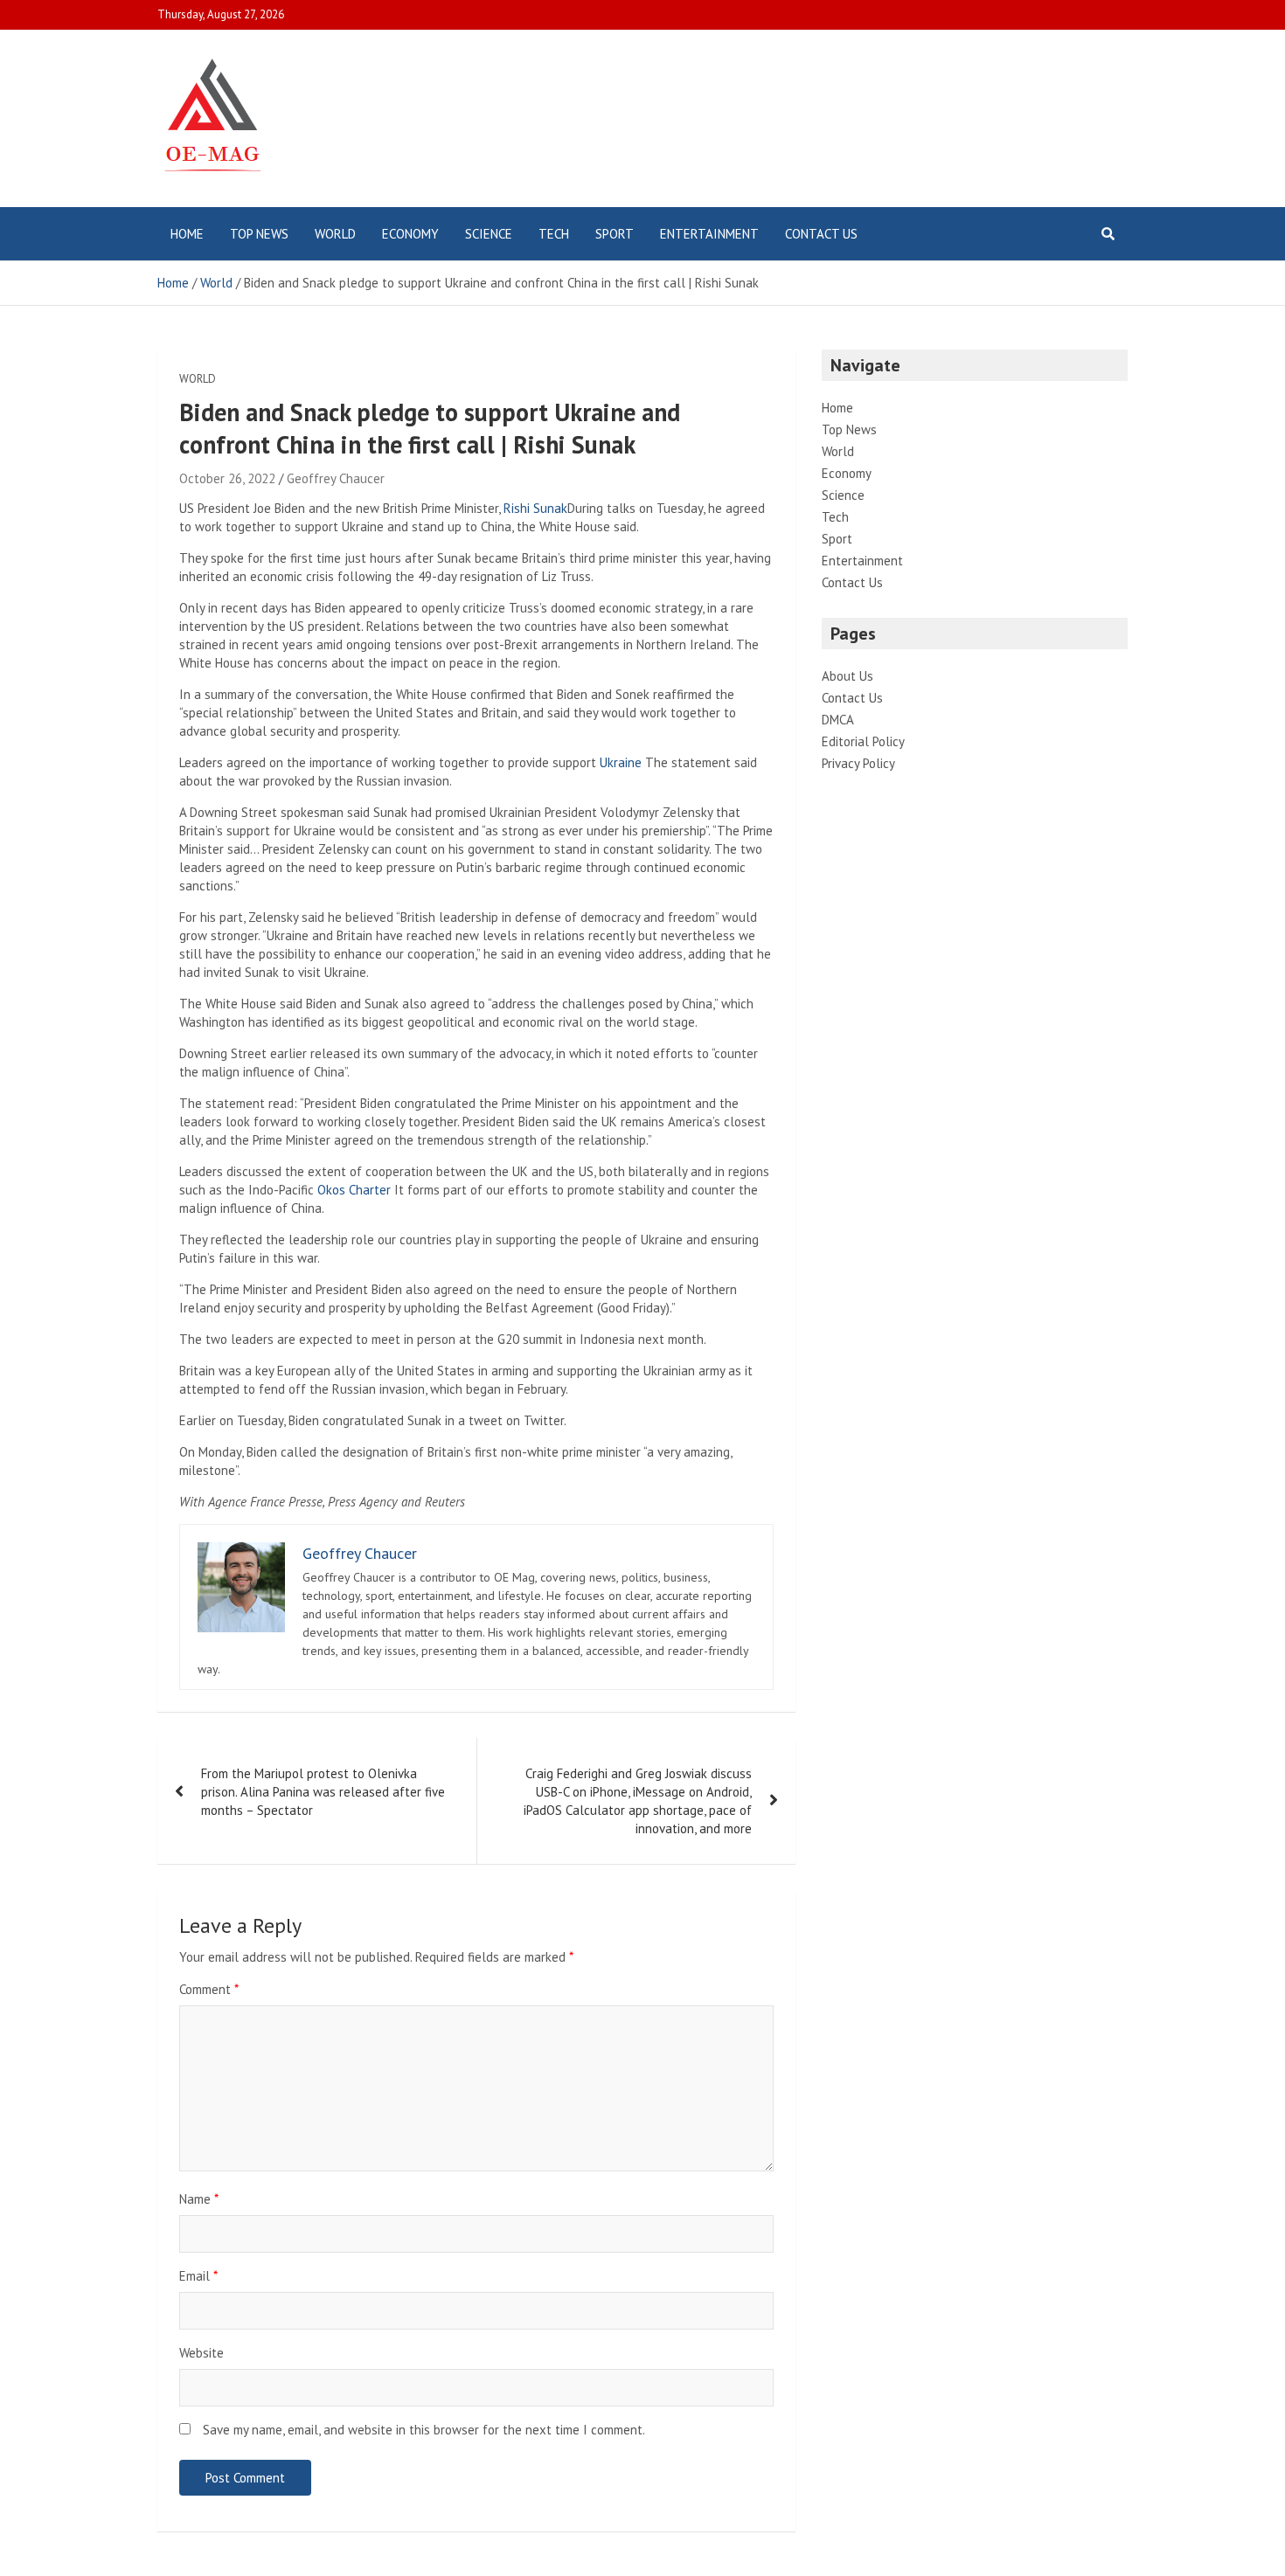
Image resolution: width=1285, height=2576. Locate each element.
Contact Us (821, 234)
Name (199, 2199)
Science (489, 234)
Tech (554, 234)
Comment (209, 1989)
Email (198, 2276)
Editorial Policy (863, 741)
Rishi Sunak (535, 508)
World (335, 234)
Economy (410, 234)
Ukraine (621, 762)
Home (187, 234)
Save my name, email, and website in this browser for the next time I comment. (424, 2430)
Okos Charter (354, 1190)
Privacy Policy (858, 763)
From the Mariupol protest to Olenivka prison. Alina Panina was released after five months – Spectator (323, 1792)
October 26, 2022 (227, 478)
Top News (259, 234)
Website (201, 2353)
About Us (847, 676)
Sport (615, 234)
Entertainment (709, 234)
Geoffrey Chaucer (336, 478)
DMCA (838, 720)
